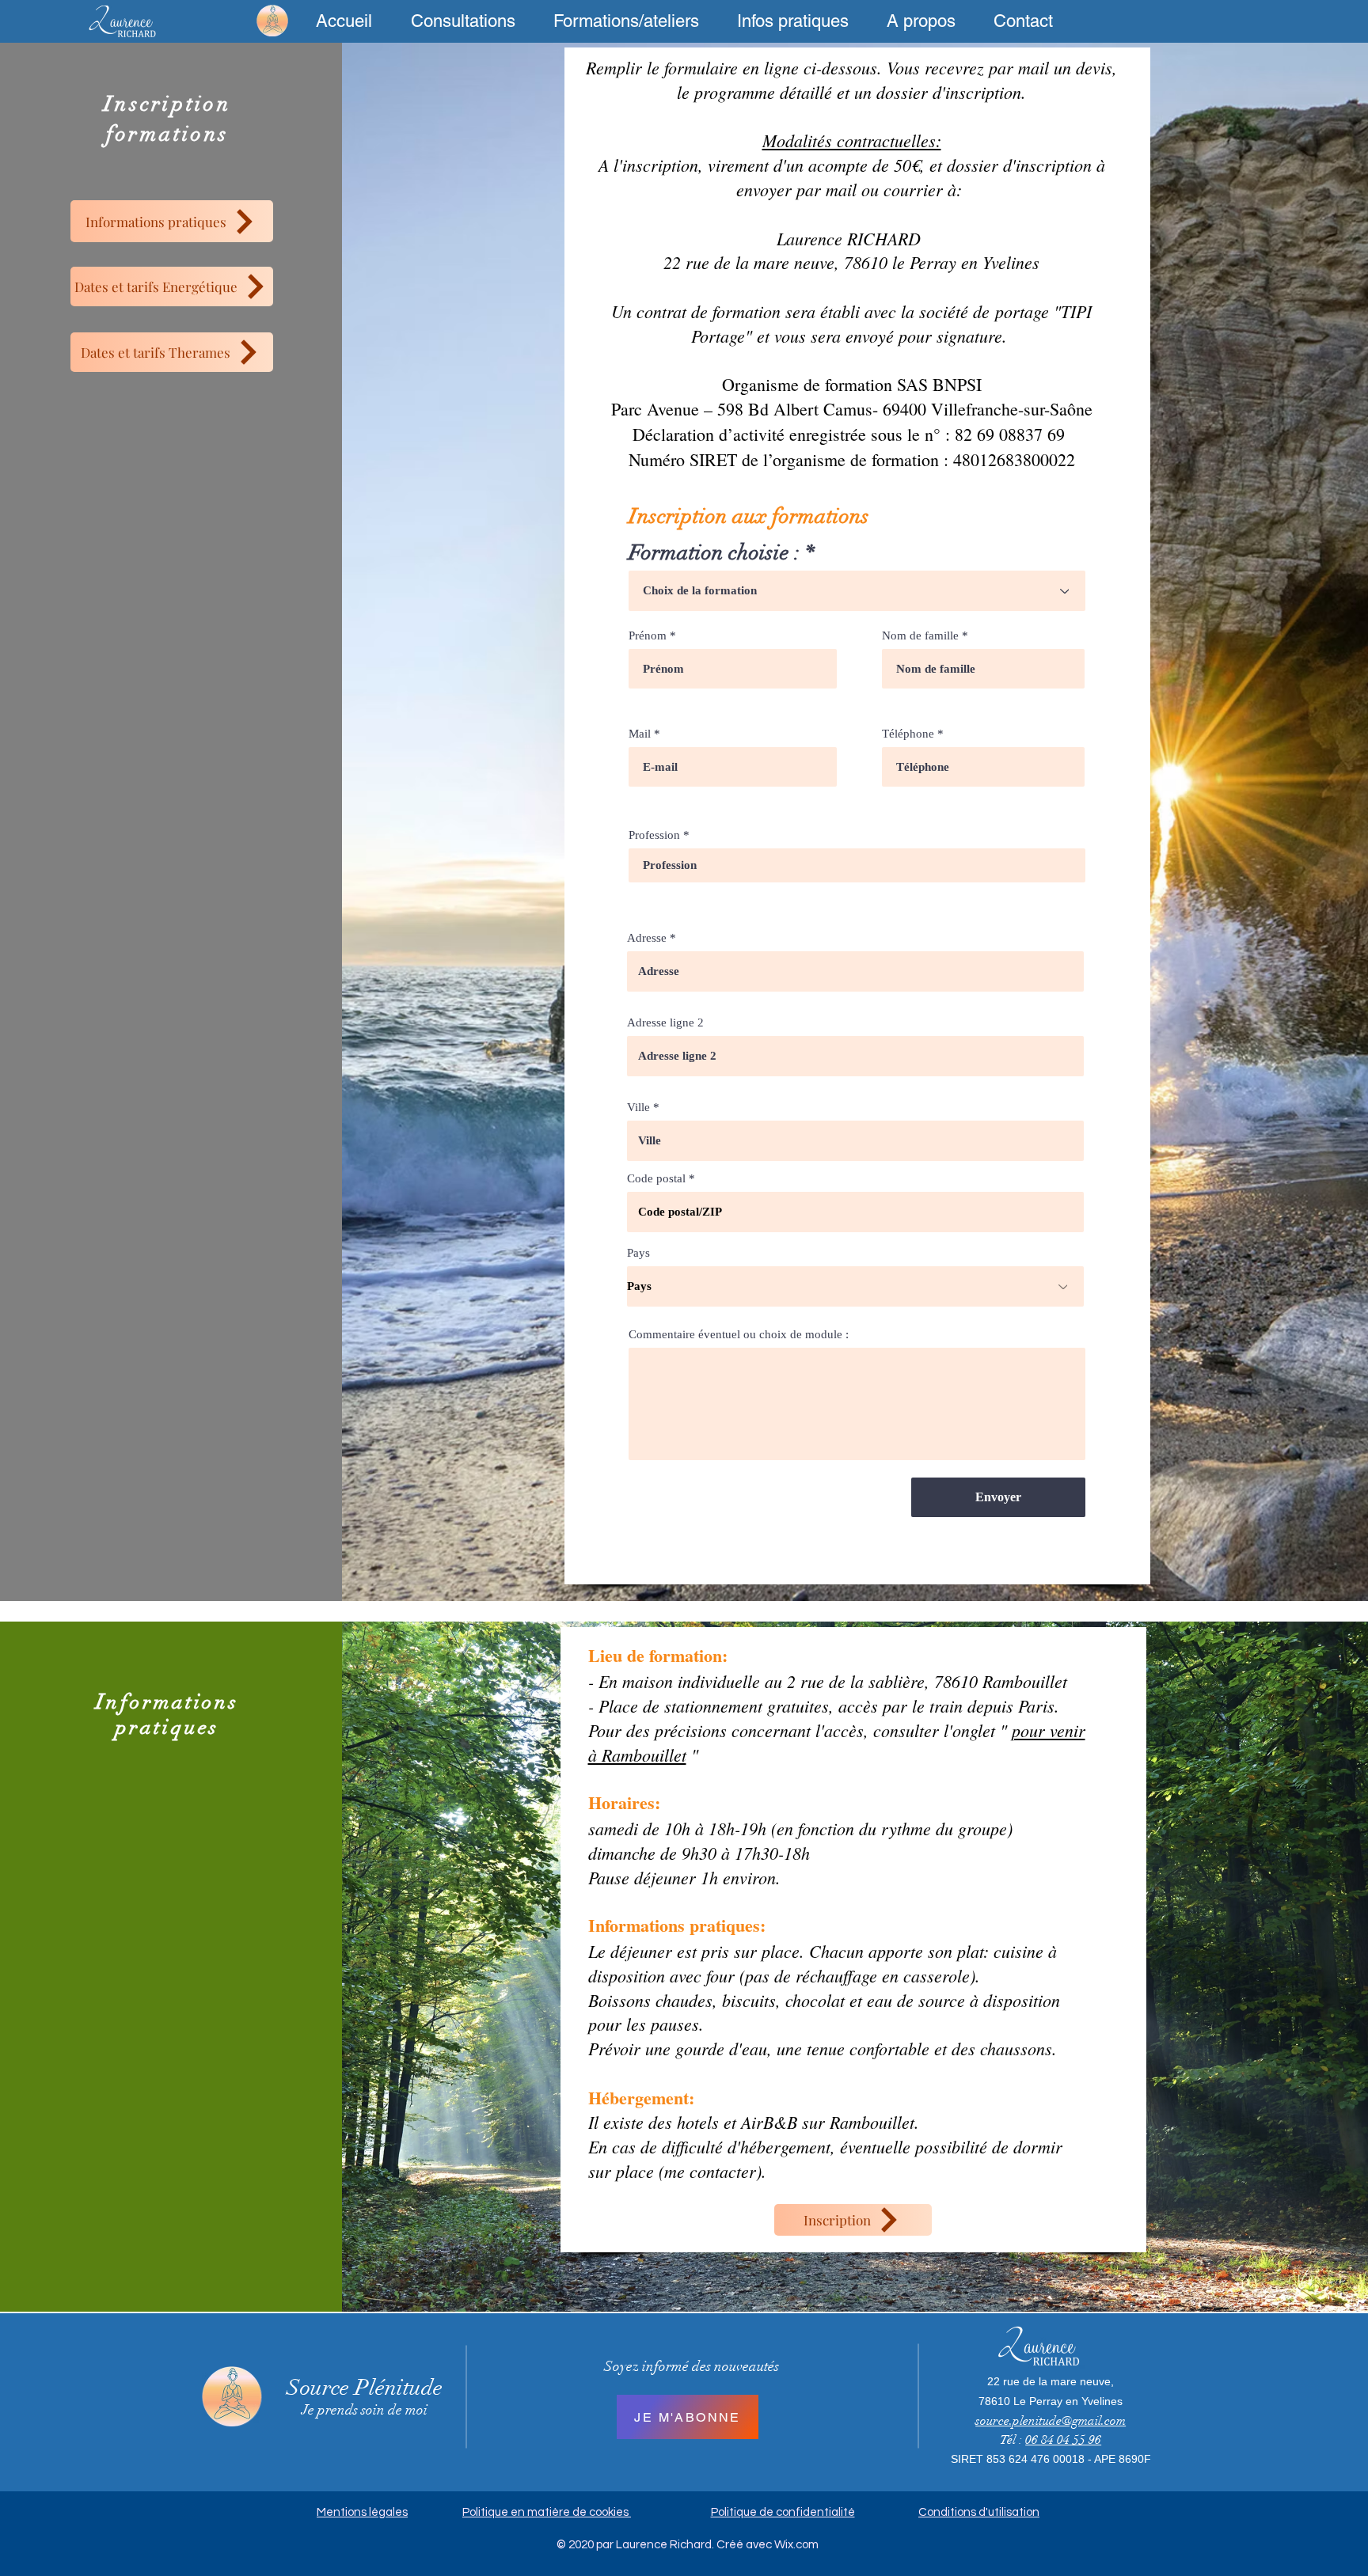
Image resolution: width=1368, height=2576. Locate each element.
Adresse (647, 938)
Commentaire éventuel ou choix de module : (739, 1335)
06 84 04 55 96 (1063, 2440)
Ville (638, 1108)
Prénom (648, 636)
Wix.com (796, 2545)
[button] (463, 21)
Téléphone (908, 734)
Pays (638, 1253)
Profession (654, 835)
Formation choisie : (714, 553)
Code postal (656, 1179)
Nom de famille (920, 636)
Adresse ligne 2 (665, 1023)
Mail (640, 734)
